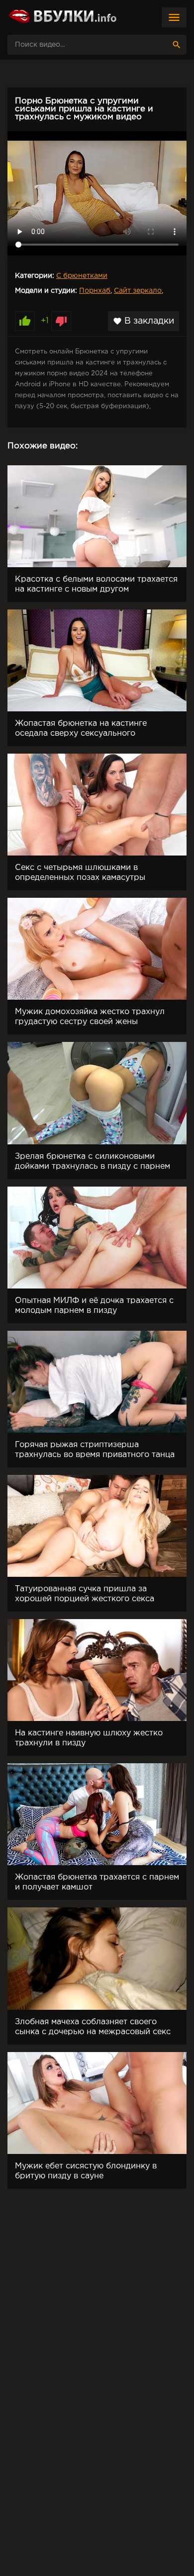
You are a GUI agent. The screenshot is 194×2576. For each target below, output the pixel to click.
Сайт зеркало (138, 291)
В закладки (144, 321)
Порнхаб (95, 291)
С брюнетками (82, 276)
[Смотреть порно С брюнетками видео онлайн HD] (62, 17)
